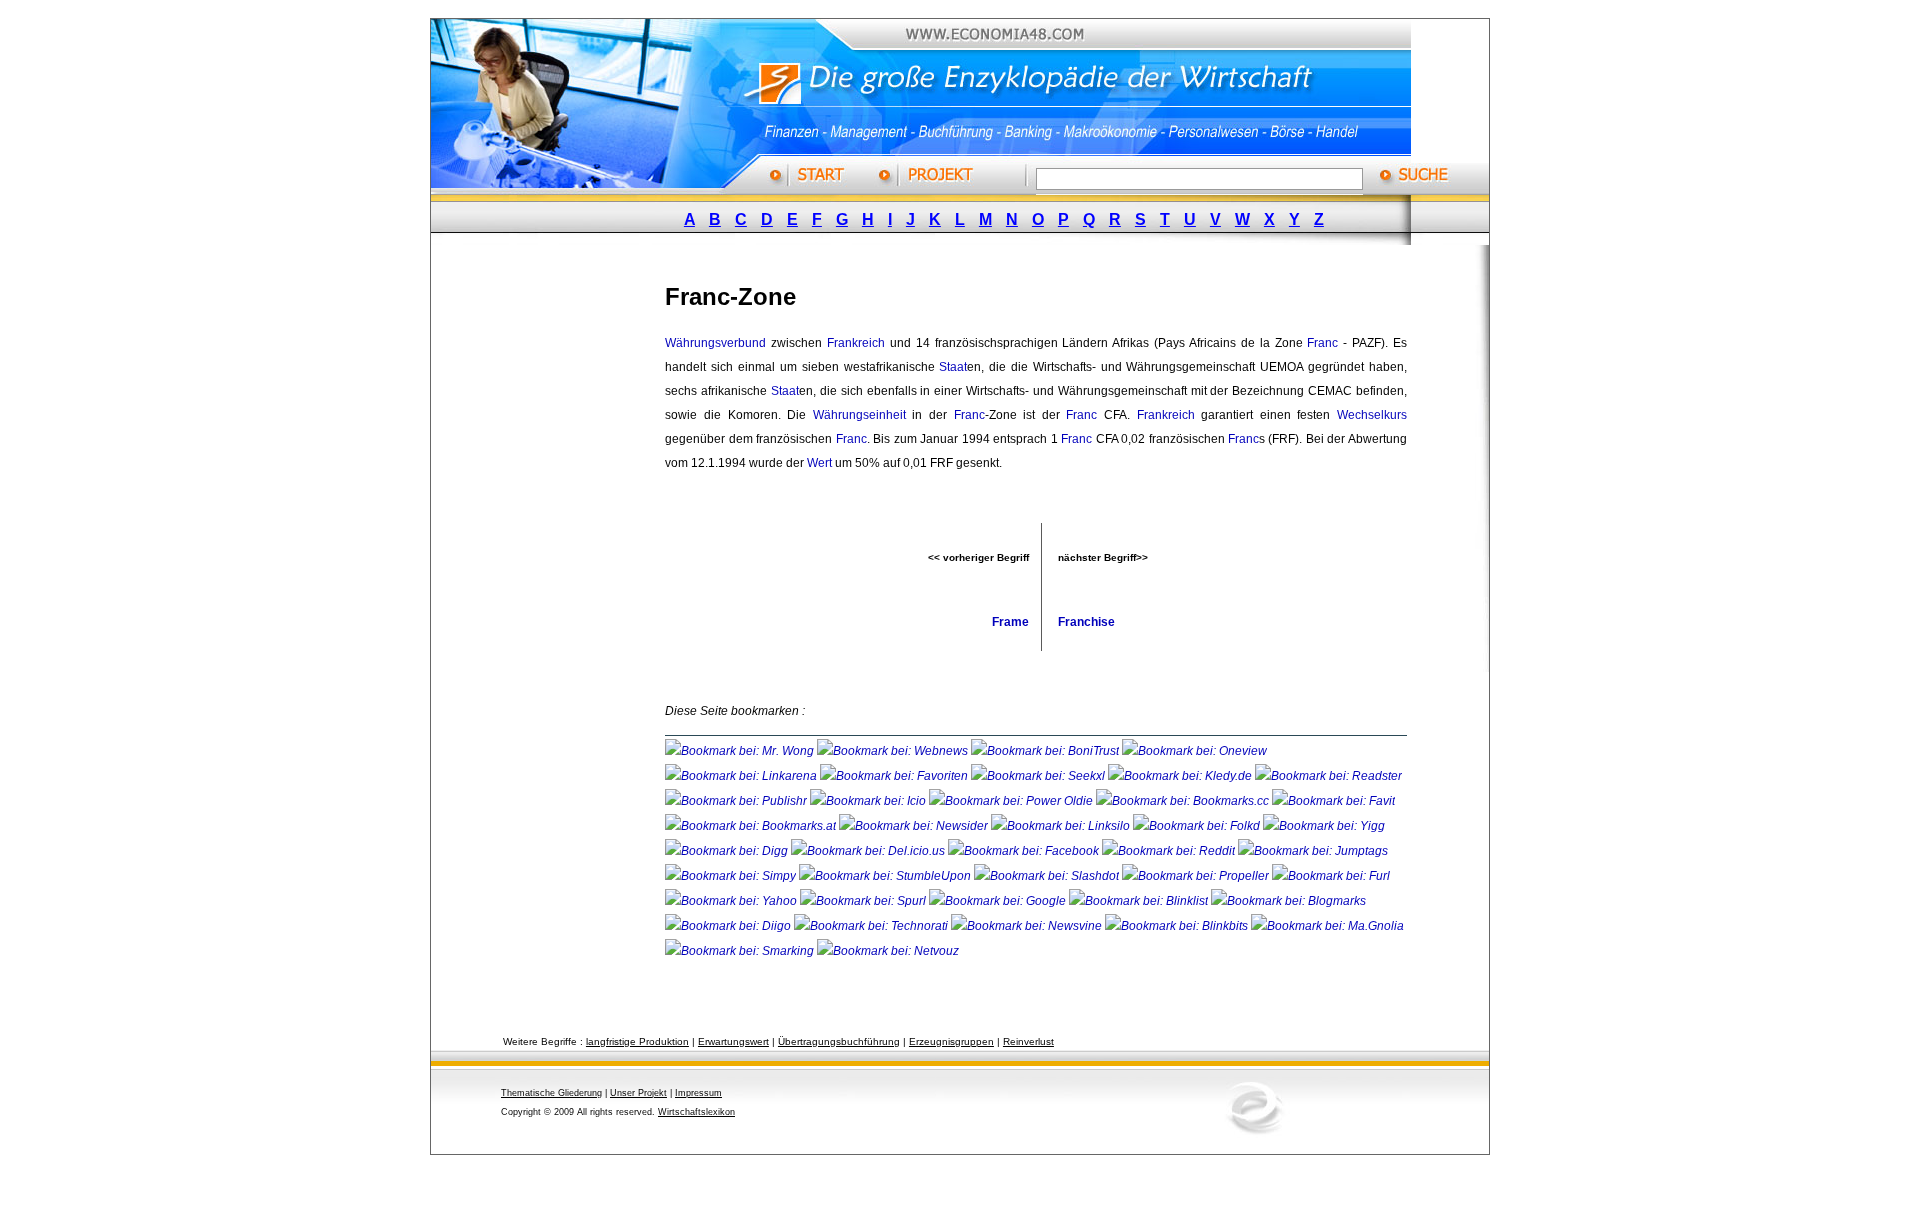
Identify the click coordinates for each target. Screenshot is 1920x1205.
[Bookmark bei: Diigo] (729, 926)
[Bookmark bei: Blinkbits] (1178, 926)
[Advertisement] (565, 563)
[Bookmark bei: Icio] (869, 801)
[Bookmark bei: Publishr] (737, 801)
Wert (819, 463)
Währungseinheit (859, 415)
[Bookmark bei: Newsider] (915, 826)
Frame (1010, 622)
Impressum (698, 1093)
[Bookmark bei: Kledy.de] (1181, 776)
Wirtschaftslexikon (696, 1112)
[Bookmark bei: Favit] (1333, 801)
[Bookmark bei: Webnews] (894, 751)
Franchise (1086, 622)
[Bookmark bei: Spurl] (864, 901)
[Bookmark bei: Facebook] (1025, 851)
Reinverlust (1028, 1041)
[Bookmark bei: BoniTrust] (1046, 751)
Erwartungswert (733, 1041)
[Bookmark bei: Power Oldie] (1012, 801)
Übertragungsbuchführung (839, 1041)
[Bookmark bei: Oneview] (1194, 751)
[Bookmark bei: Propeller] (1197, 876)
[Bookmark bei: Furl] (1331, 876)
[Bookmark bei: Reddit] (1170, 851)
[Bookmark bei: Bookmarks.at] (752, 826)
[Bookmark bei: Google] (999, 901)
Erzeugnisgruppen (951, 1041)
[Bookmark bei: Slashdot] (1048, 876)
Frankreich (856, 343)
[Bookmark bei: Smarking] (741, 951)
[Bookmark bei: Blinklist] (1140, 901)
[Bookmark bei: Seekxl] (1039, 776)
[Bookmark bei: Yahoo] (732, 901)
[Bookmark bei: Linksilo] (1060, 826)
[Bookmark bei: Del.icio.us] (869, 851)
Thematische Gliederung (551, 1093)
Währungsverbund (715, 343)
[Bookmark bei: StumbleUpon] (886, 876)
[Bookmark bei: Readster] (1328, 776)
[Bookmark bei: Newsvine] (1028, 926)
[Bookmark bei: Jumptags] (1313, 851)
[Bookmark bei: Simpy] (732, 876)
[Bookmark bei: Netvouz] (888, 951)
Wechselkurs (1372, 415)
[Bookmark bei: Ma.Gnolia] (1327, 926)
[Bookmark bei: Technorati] (872, 926)
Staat (953, 367)
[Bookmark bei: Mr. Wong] (741, 751)
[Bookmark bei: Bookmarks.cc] (1184, 801)
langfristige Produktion (637, 1041)
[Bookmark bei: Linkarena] (742, 776)
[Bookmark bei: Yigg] (1324, 826)
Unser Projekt (638, 1093)
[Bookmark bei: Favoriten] (895, 776)
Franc (1322, 343)
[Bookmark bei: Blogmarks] (1288, 901)
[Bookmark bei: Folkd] (1198, 826)
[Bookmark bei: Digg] (728, 851)
